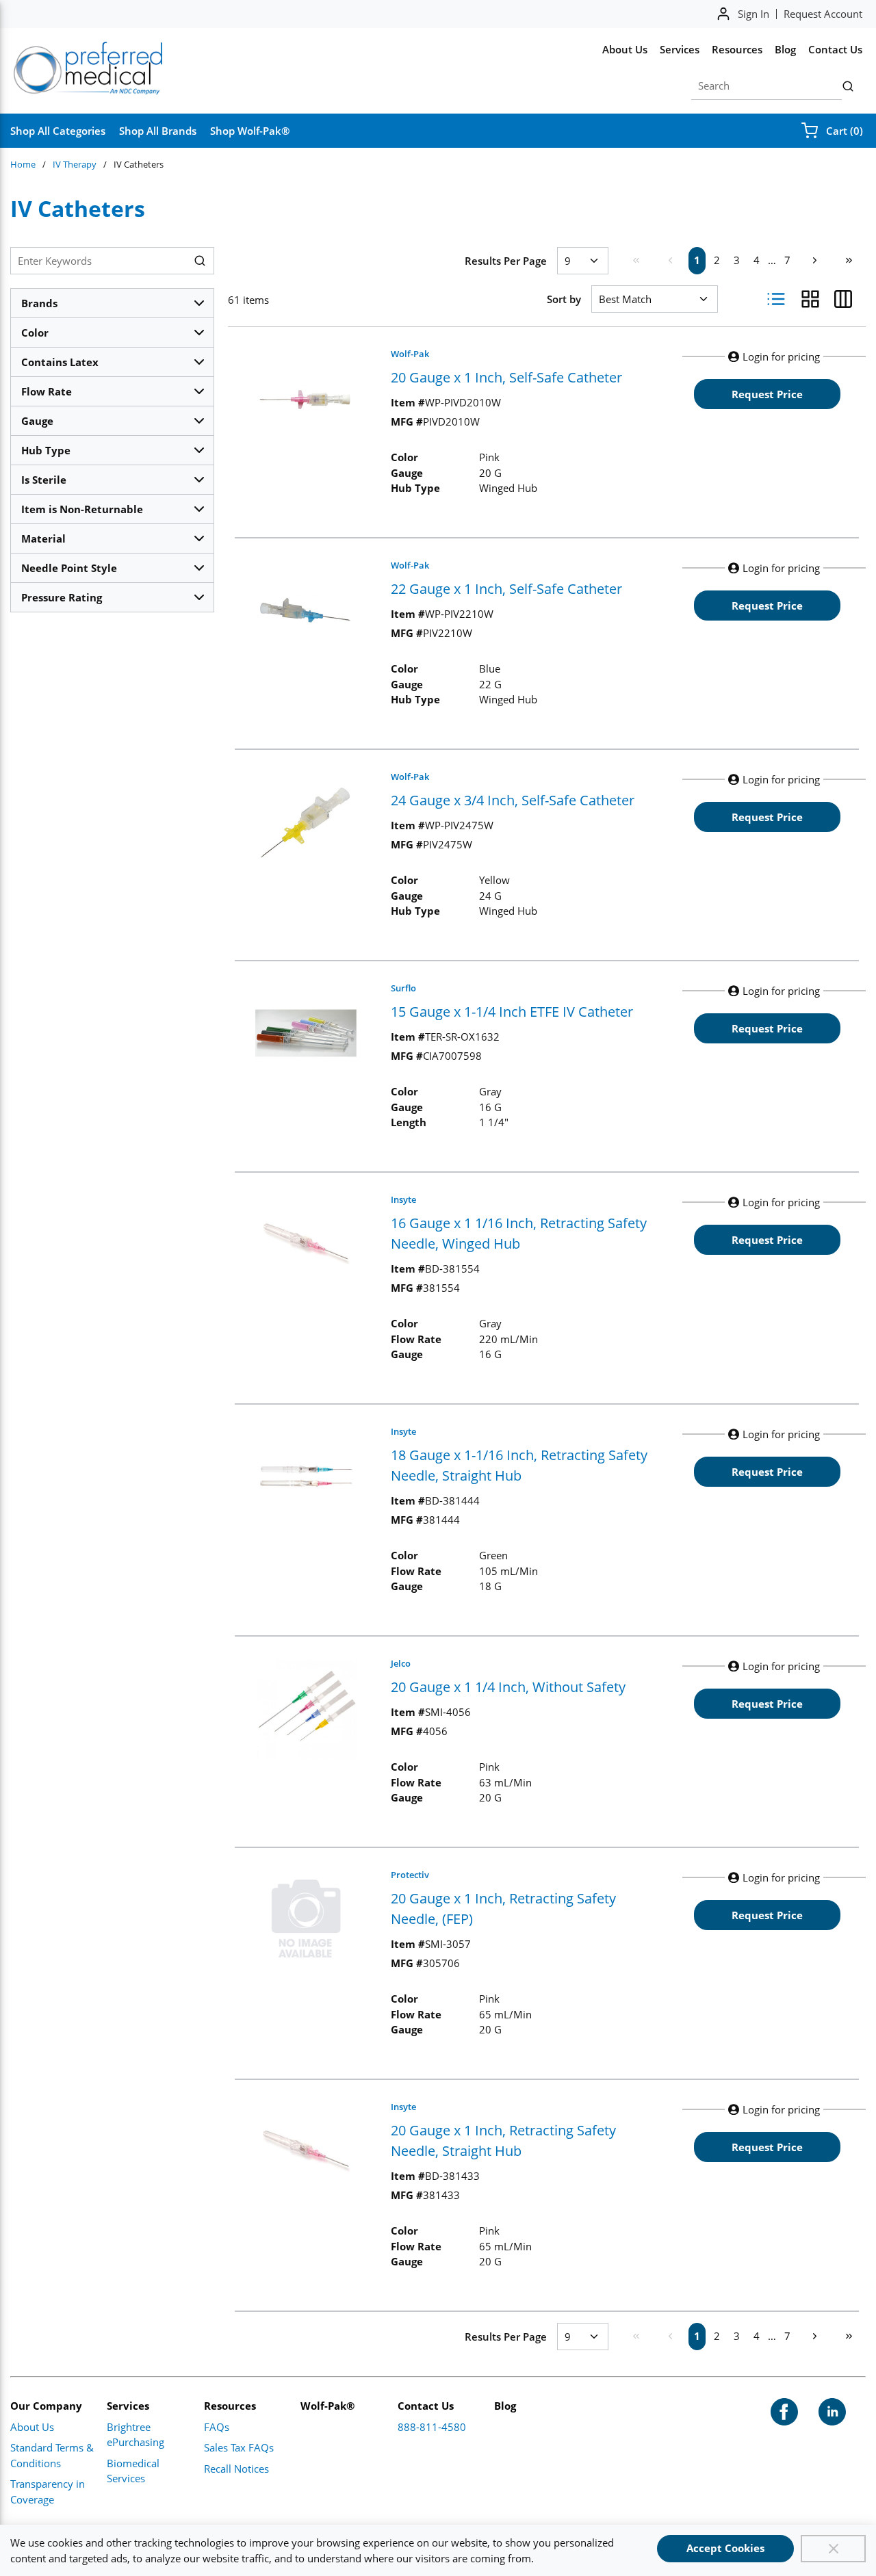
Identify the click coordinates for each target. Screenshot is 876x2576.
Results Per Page (506, 261)
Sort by (564, 299)
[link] (636, 260)
